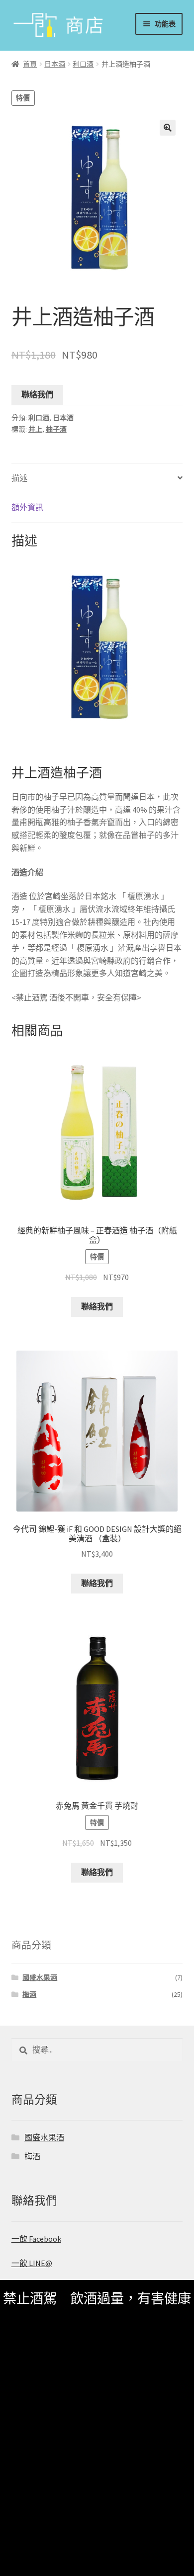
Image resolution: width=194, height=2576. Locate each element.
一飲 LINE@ (32, 2263)
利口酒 (83, 64)
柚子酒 (56, 429)
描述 (19, 478)
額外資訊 (27, 507)
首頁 (30, 64)
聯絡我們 (37, 394)
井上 (35, 429)
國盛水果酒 (40, 1977)
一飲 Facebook (36, 2239)
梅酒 (29, 1994)
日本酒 (55, 64)
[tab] (97, 479)
